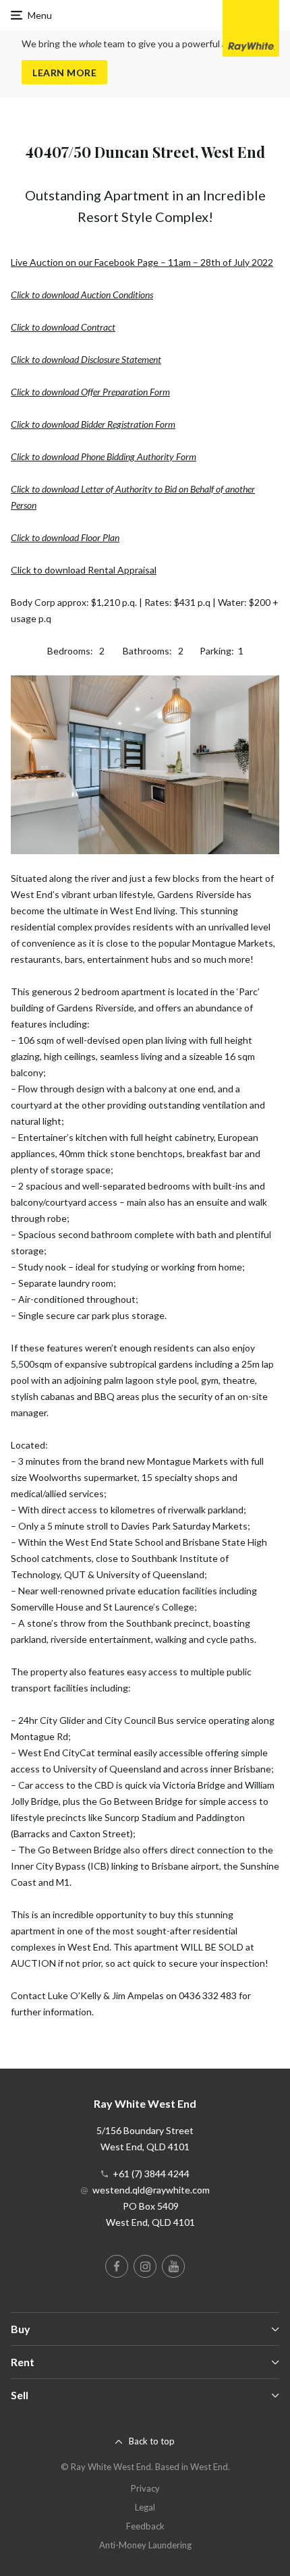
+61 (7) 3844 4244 (151, 2174)
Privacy (145, 2488)
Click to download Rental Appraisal (84, 570)
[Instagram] (145, 2266)
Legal (145, 2507)
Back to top (152, 2441)
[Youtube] (173, 2266)
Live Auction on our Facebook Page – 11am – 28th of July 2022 (142, 262)
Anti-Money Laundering (145, 2545)
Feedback (145, 2526)
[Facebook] (117, 2266)
